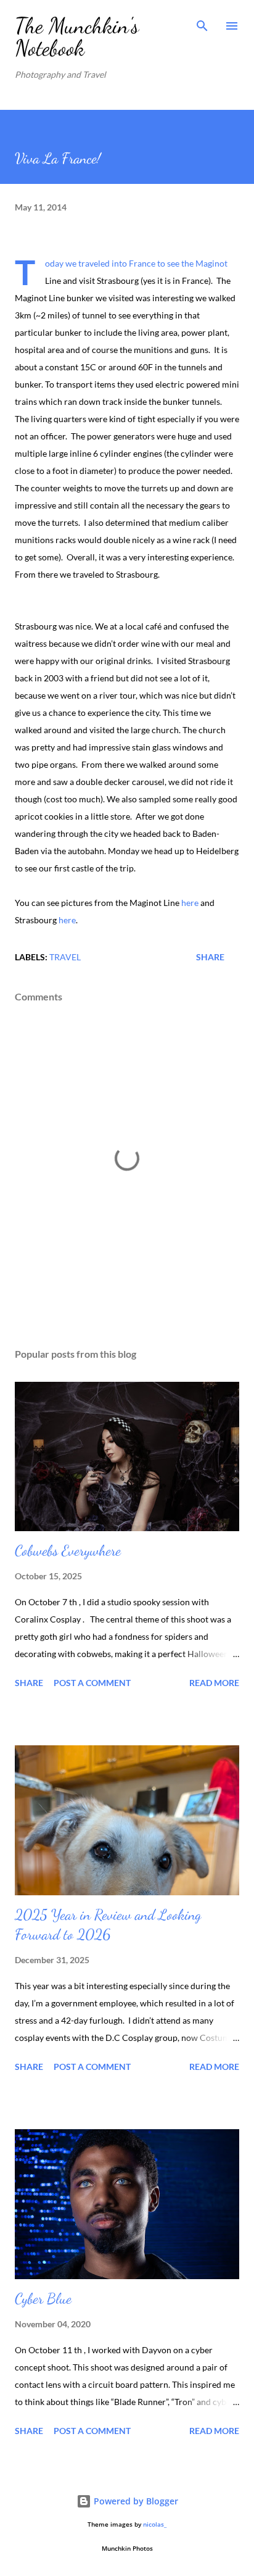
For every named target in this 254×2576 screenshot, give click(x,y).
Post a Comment (92, 1683)
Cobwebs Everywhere (68, 1551)
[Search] (202, 22)
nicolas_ (155, 2524)
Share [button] (210, 957)
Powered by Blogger (135, 2501)
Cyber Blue (43, 2299)
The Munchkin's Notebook (77, 37)
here (189, 903)
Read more (214, 1683)
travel (65, 957)
